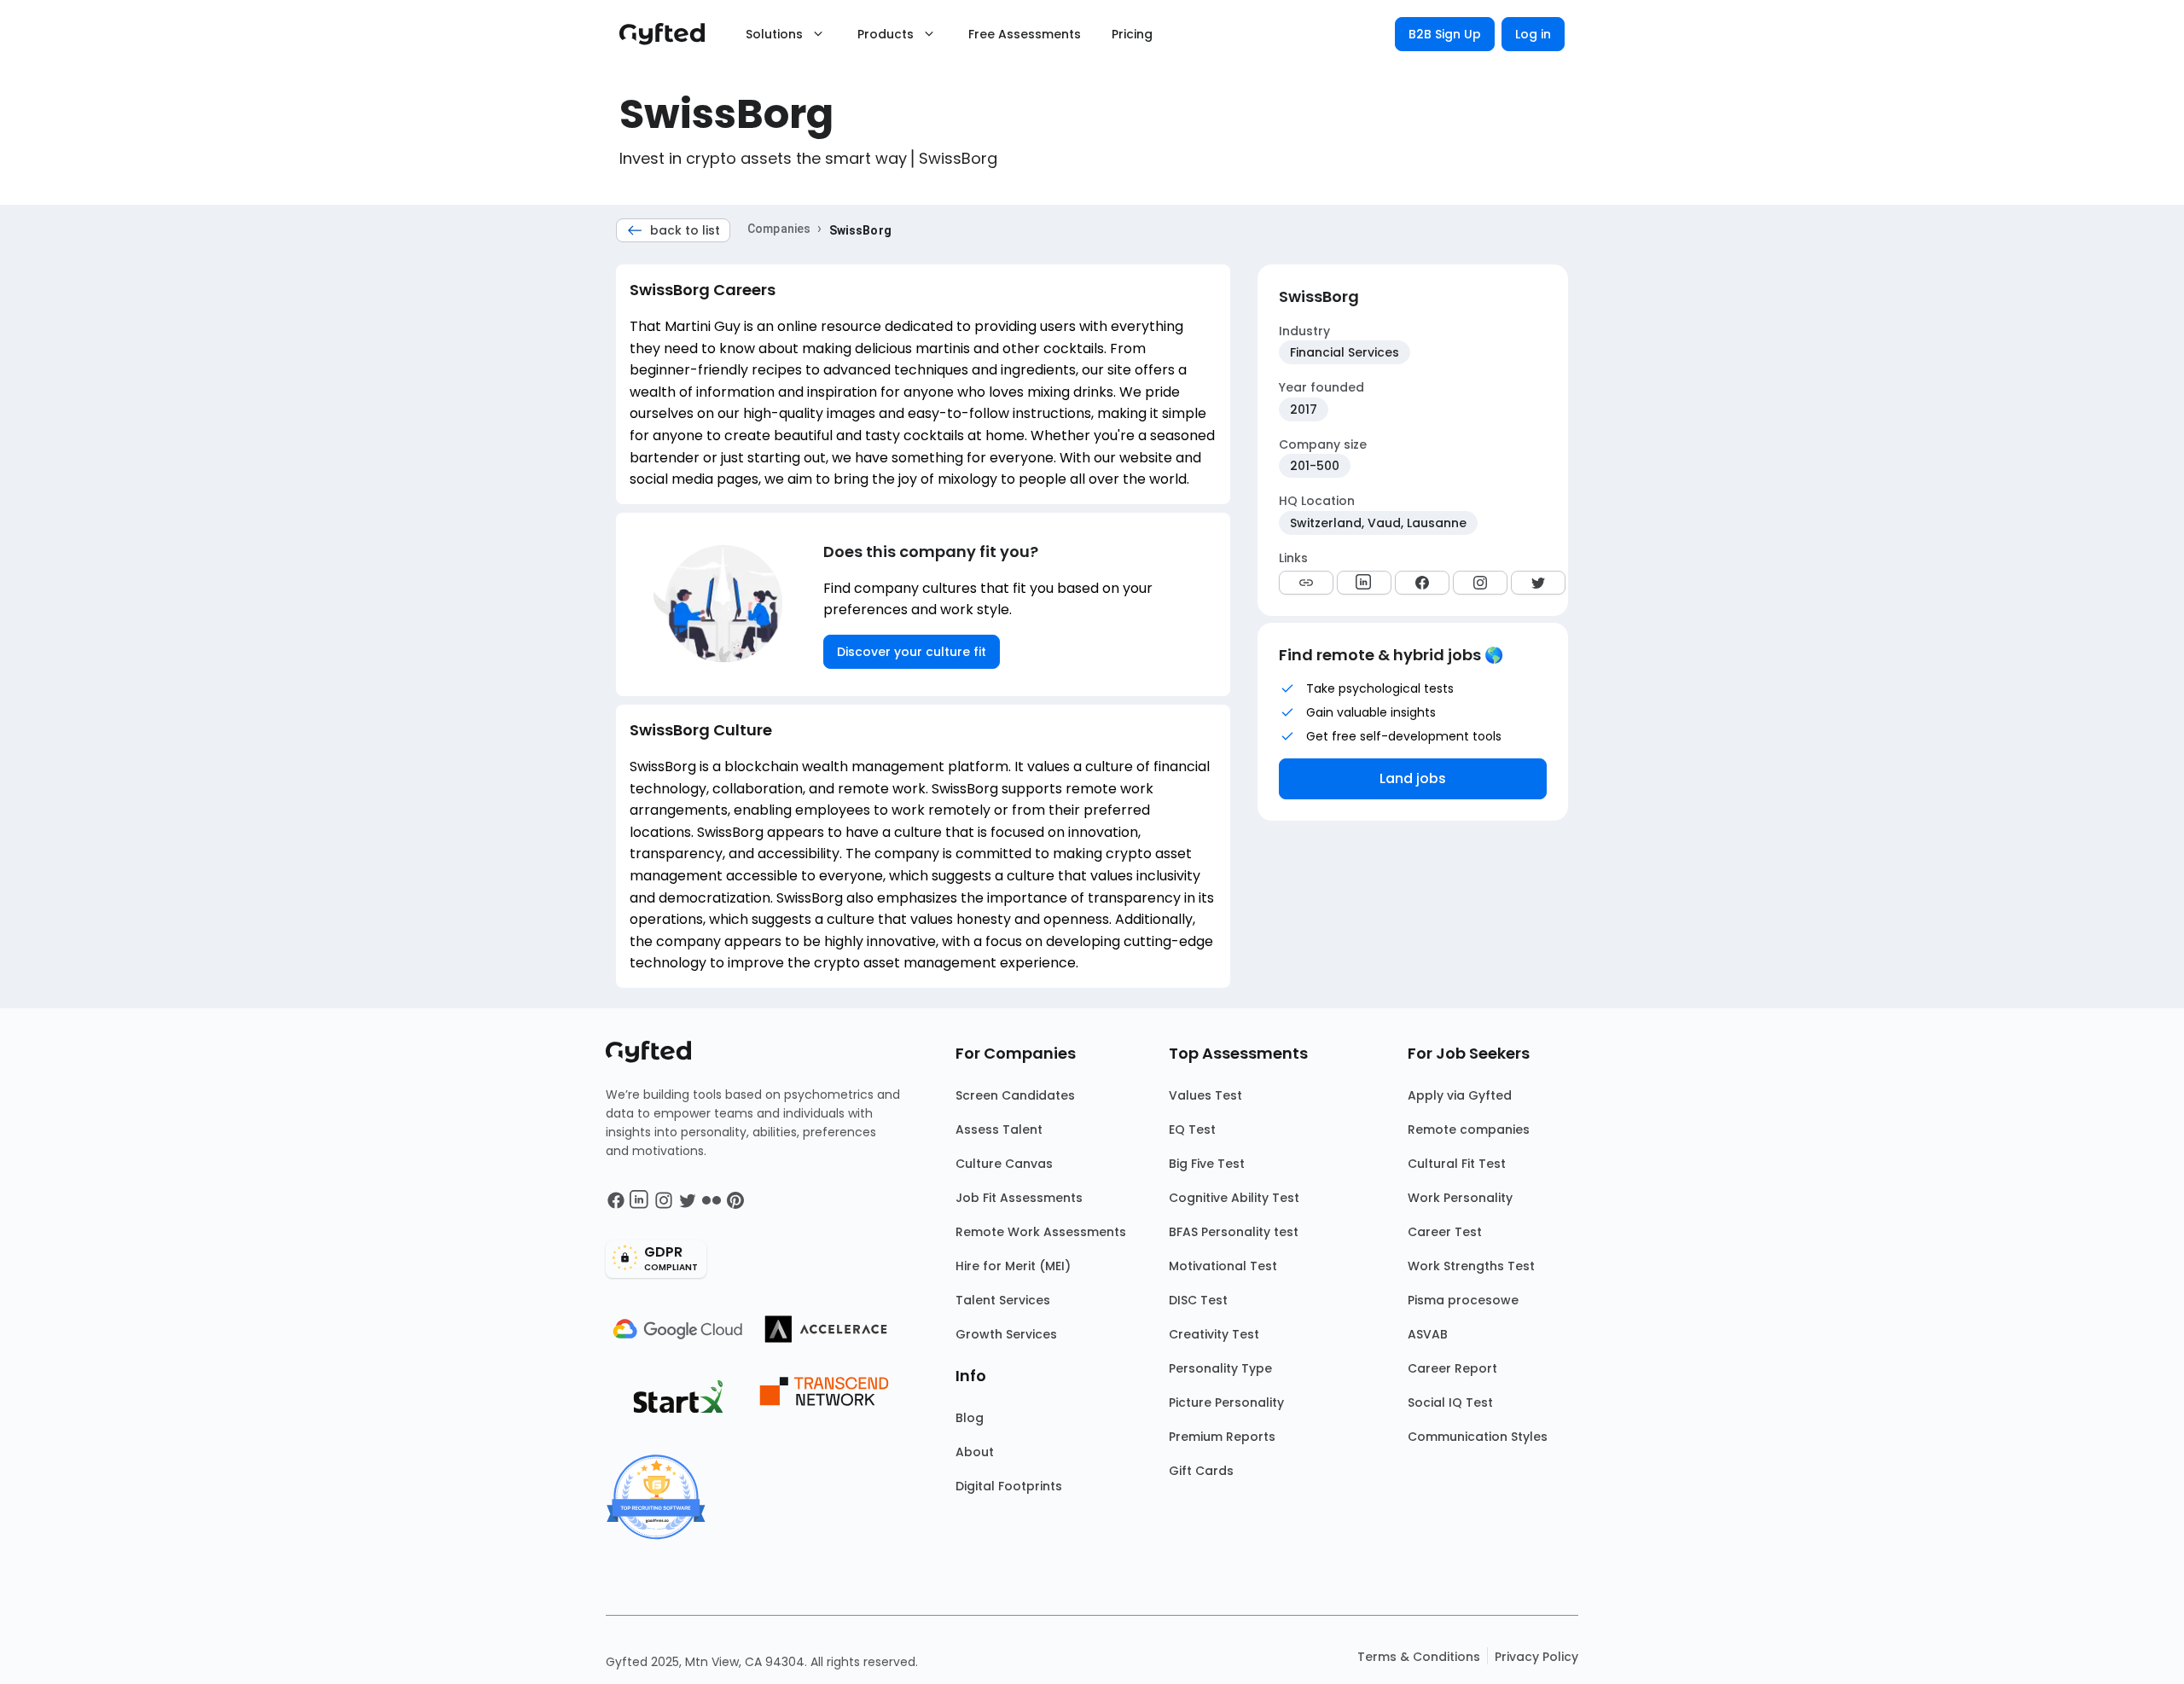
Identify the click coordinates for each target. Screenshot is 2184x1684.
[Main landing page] (671, 34)
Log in (1533, 34)
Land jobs (1413, 778)
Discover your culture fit (912, 652)
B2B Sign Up (1445, 34)
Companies (779, 229)
